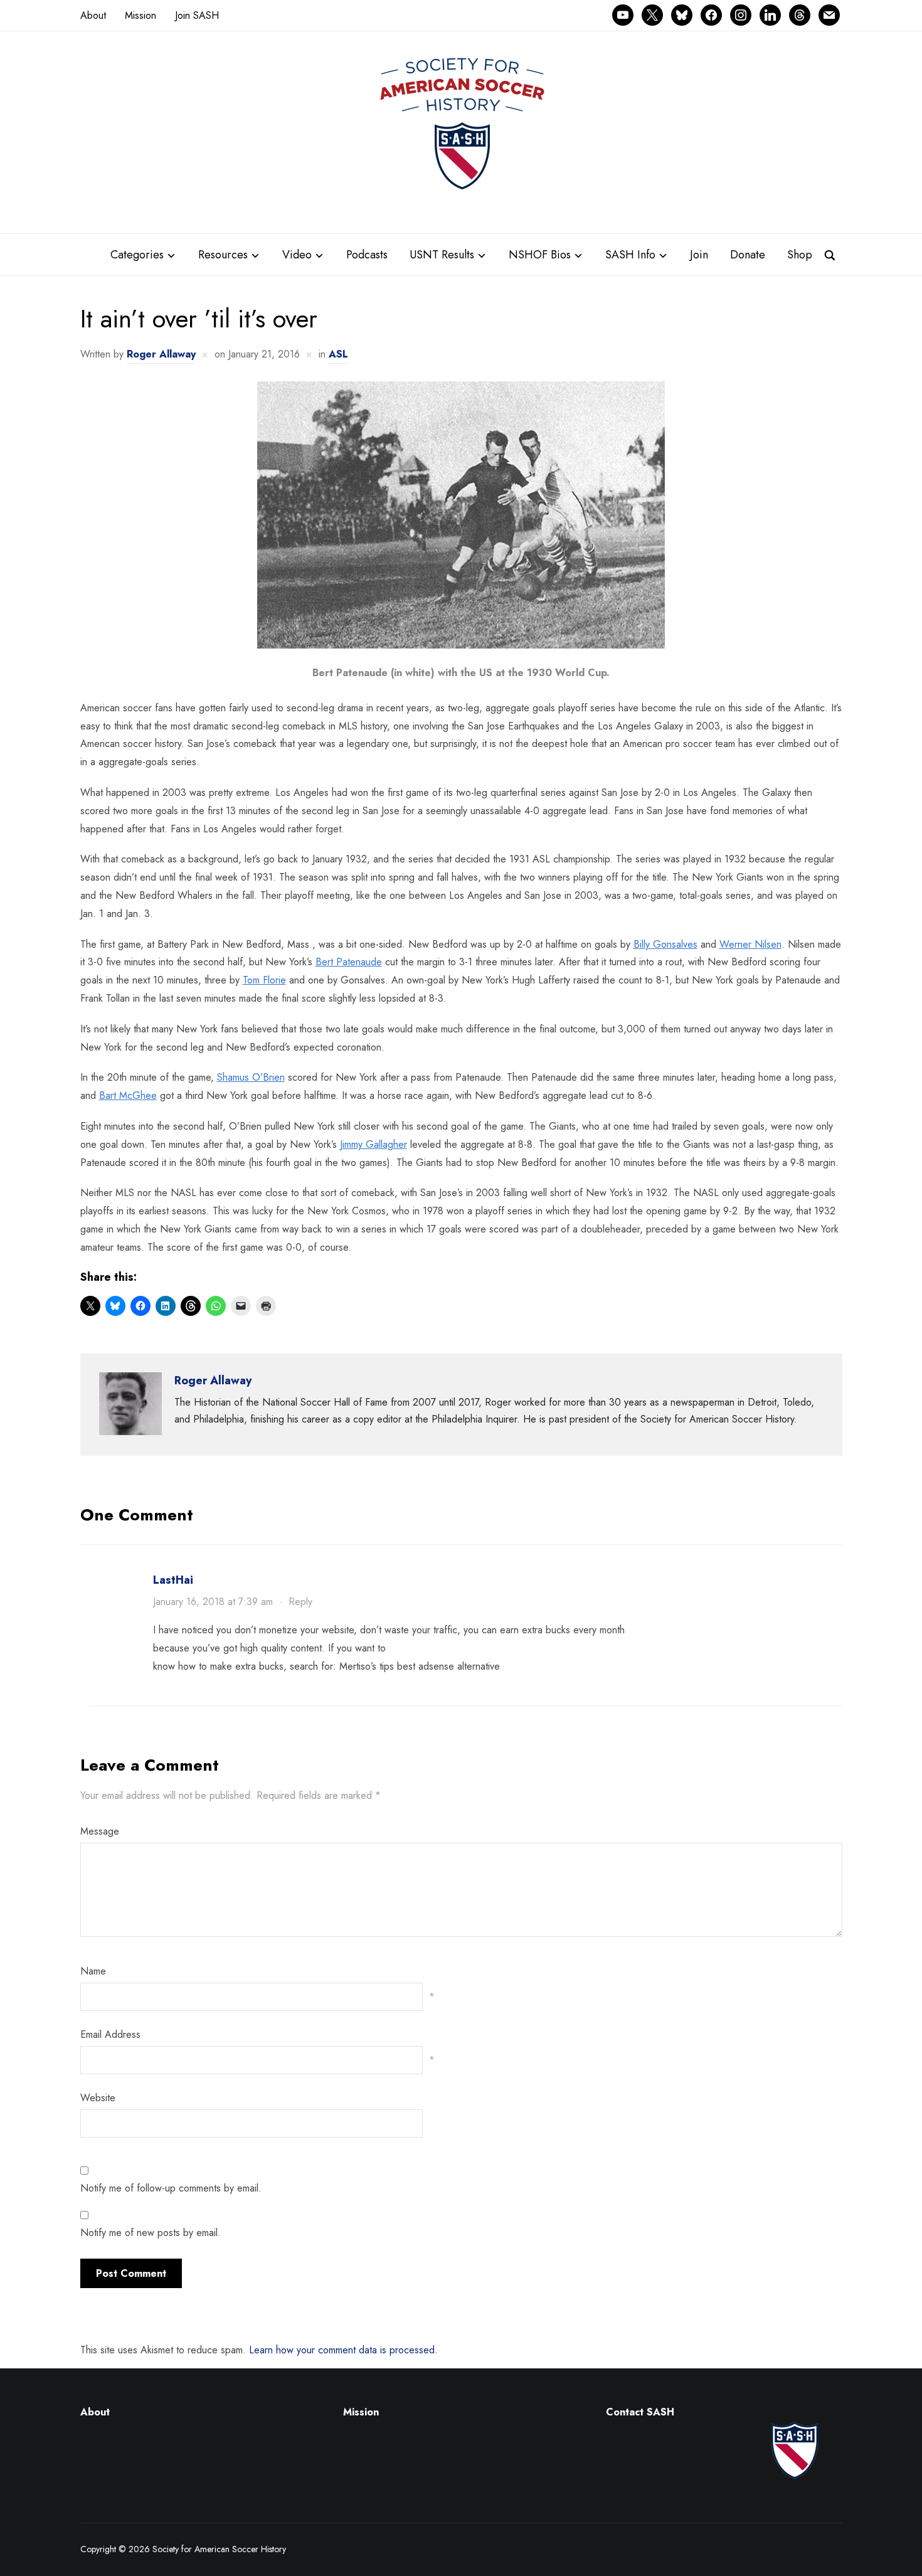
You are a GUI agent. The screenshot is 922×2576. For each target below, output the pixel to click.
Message (100, 1831)
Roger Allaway (161, 354)
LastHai (173, 1580)
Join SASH (197, 15)
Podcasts (367, 255)
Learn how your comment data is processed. (343, 2350)
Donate (748, 255)
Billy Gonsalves (665, 944)
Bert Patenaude (349, 962)
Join (699, 255)
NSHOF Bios (540, 255)
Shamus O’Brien (251, 1077)
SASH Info (630, 255)
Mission (140, 15)
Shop (800, 255)
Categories (137, 255)
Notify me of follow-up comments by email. (171, 2188)
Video (297, 255)
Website (98, 2098)
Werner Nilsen (750, 944)
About (93, 15)
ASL (338, 354)
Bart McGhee (128, 1095)
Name (93, 1971)
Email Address (110, 2034)
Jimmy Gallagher (374, 1144)
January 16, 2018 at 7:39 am (213, 1602)
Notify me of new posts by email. (151, 2233)
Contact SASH (642, 2412)
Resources (223, 255)
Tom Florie (264, 980)
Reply (300, 1602)
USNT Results (442, 255)
